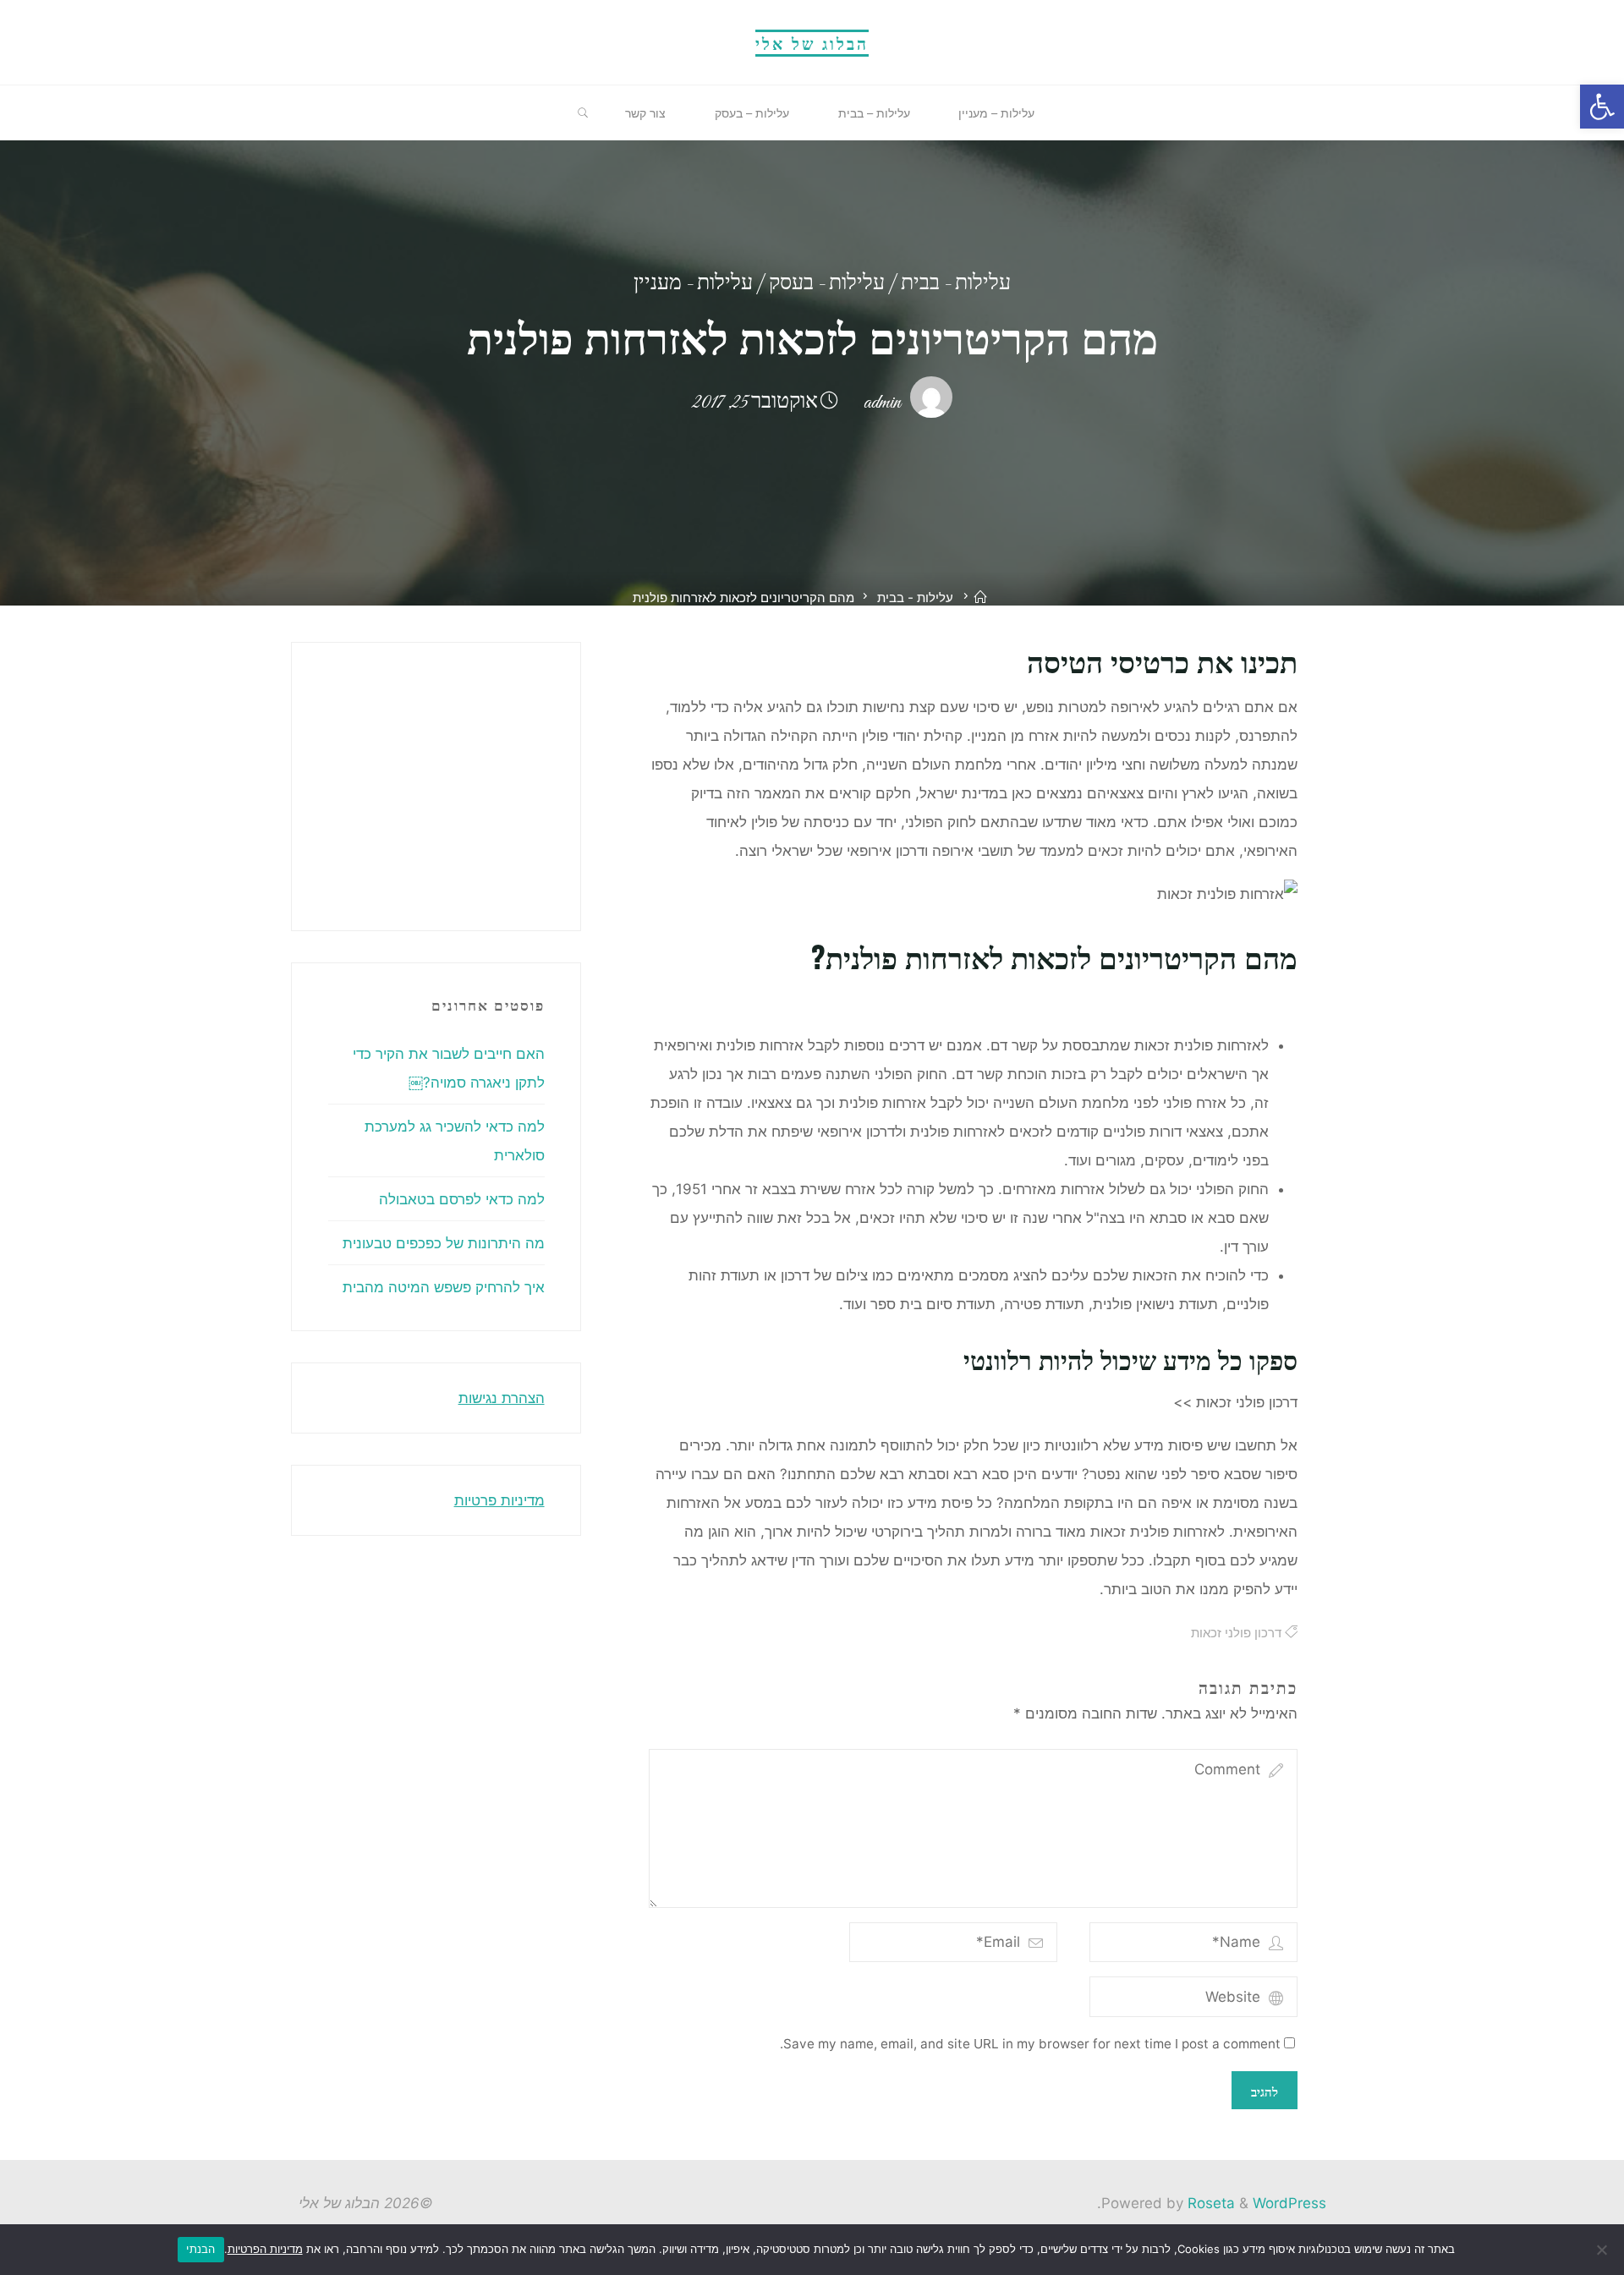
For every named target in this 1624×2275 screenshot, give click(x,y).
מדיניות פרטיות (499, 1500)
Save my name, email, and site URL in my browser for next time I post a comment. (1030, 2044)
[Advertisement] (273, 782)
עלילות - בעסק (827, 285)
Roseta (1209, 2203)
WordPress (1289, 2203)
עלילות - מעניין (693, 285)
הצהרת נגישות (502, 1398)
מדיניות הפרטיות (265, 2249)
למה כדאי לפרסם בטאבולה (462, 1199)
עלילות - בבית (956, 285)
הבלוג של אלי (812, 43)
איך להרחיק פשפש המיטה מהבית (444, 1287)
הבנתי (200, 2249)
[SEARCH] (583, 113)
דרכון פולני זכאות (1235, 1633)
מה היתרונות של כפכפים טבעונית (444, 1243)
